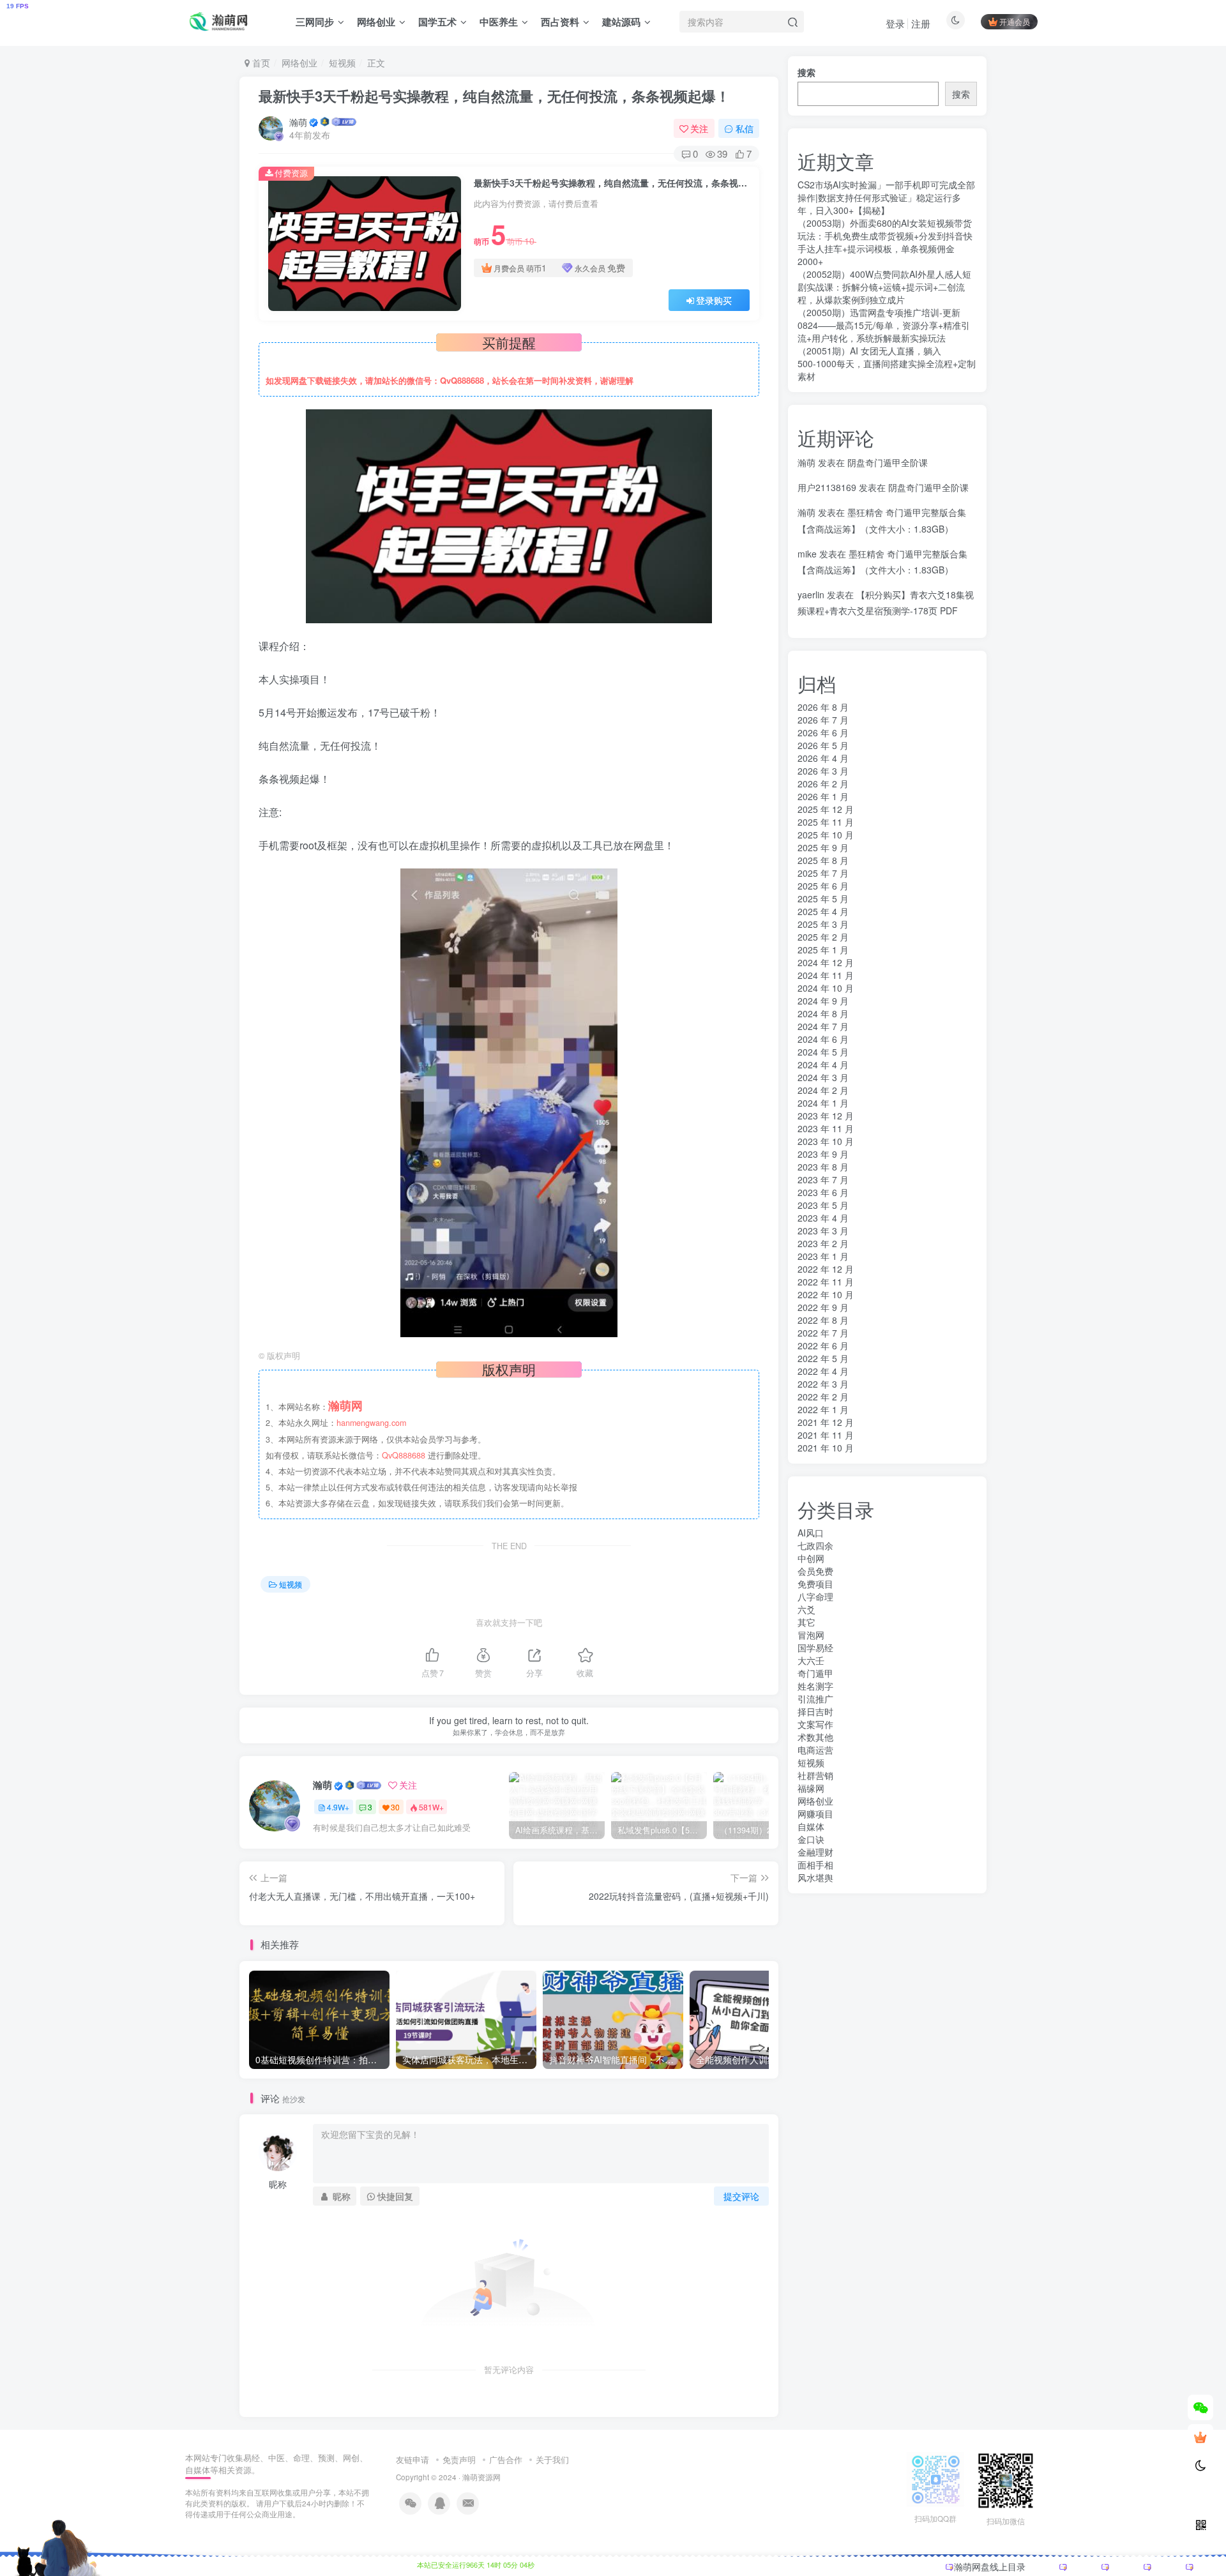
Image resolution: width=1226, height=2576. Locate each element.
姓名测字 (815, 1686)
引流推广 (815, 1699)
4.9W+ (338, 1807)
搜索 (806, 72)
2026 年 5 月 (823, 745)
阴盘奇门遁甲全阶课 (888, 462)
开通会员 (1015, 21)
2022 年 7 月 (823, 1333)
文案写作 (815, 1724)
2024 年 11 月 (826, 975)
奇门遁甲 (815, 1673)
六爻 (806, 1609)
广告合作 (506, 2459)
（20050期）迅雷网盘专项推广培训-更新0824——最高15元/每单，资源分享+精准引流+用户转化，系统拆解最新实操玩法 (884, 325)
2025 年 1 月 (823, 950)
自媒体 (811, 1826)
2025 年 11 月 (826, 822)
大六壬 (811, 1660)
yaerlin (811, 595)
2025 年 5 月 (823, 898)
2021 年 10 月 (826, 1448)
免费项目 (815, 1584)
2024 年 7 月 (823, 1026)
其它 (806, 1622)
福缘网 (811, 1788)
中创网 (811, 1558)
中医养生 (499, 22)
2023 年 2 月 (823, 1243)
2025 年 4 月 (823, 911)
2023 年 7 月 (823, 1179)
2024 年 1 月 (823, 1103)
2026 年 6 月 (823, 732)
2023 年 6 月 (823, 1192)
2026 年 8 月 (823, 707)
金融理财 (815, 1852)
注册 (921, 23)
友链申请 (412, 2459)
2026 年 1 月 (823, 796)
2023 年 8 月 (823, 1167)
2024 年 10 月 (826, 988)
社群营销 (815, 1775)
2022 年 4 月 (823, 1371)
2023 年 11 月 (826, 1128)
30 (395, 1807)
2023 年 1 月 (823, 1256)
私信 (745, 128)
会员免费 (815, 1571)
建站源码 (621, 22)
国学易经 (815, 1648)
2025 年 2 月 (823, 937)
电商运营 (815, 1750)
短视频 (342, 63)
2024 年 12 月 (826, 962)
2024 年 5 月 (823, 1052)
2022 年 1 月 (823, 1409)
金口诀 (811, 1839)
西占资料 (560, 22)
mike (807, 554)
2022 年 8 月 (823, 1320)
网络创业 (376, 22)
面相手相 (815, 1865)
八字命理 (815, 1596)
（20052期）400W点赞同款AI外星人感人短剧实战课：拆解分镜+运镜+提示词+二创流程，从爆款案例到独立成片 (884, 287)
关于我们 (552, 2459)
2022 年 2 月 (823, 1397)
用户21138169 (827, 487)
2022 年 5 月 (823, 1358)
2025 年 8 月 (823, 860)
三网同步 (315, 22)
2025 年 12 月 (826, 809)
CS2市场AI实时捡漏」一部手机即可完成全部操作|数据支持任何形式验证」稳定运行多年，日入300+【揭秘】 (886, 197)
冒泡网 (811, 1635)
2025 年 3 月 (823, 924)
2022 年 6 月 (823, 1345)
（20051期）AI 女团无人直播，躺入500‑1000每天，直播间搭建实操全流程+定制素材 (887, 363)
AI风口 (811, 1533)
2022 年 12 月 (826, 1269)
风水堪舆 (815, 1877)
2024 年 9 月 (823, 1001)
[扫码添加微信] (1200, 2407)
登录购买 (714, 300)
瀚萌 (298, 122)
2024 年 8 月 (823, 1013)
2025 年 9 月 (823, 847)
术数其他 (815, 1737)
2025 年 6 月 (823, 886)
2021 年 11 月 (826, 1435)
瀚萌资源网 (481, 2477)
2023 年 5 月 (823, 1205)
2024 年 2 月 (823, 1090)
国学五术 (437, 22)
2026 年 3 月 (823, 771)
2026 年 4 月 (823, 758)
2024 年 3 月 (823, 1077)
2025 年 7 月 (823, 873)
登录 (895, 23)
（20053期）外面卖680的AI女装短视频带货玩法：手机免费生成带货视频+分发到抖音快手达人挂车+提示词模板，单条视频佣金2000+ (885, 242)
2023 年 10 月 (826, 1141)
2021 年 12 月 (826, 1422)
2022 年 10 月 (826, 1294)
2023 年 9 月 (823, 1154)
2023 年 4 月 (823, 1218)
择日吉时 (815, 1711)
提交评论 (741, 2196)
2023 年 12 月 (826, 1116)
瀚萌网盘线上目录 (990, 2566)
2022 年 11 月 (826, 1282)
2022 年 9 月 (823, 1307)
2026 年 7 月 (823, 720)
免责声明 (459, 2459)
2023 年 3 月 (823, 1231)
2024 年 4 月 (823, 1064)
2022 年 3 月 (823, 1384)
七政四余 (815, 1545)
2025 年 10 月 (826, 835)
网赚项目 (815, 1814)
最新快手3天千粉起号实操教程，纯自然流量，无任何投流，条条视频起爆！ (494, 96)
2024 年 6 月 (823, 1039)
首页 (260, 63)
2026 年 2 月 (823, 784)
